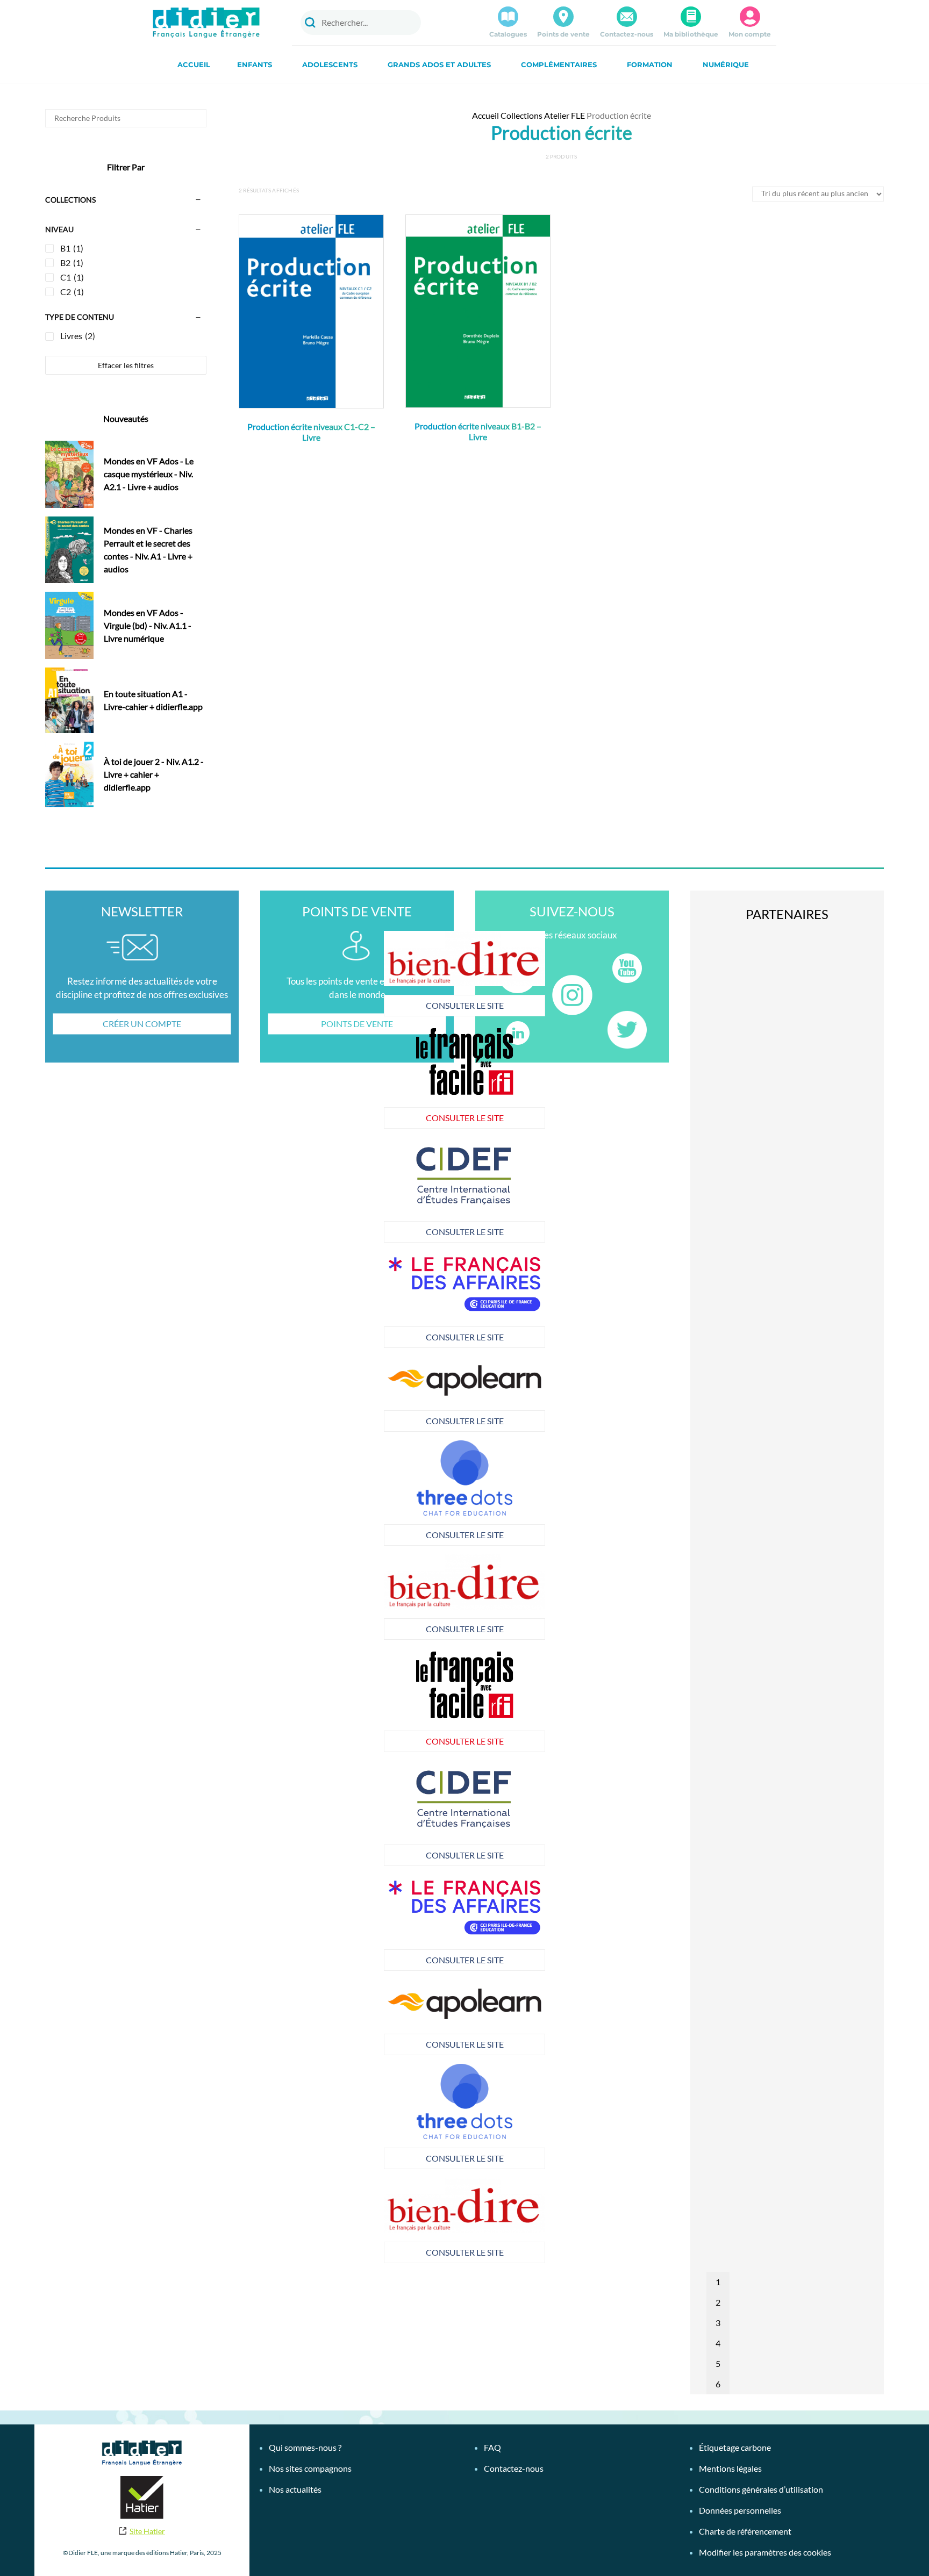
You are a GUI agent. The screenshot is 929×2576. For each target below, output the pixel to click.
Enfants (255, 64)
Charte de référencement (745, 2531)
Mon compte (750, 34)
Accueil (194, 64)
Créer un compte (142, 1024)
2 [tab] (718, 2302)
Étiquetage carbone (735, 2447)
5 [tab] (718, 2363)
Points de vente (563, 34)
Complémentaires (559, 64)
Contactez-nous (627, 34)
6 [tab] (718, 2384)
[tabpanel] (303, 1299)
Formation (650, 64)
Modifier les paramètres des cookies (765, 2552)
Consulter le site (303, 1005)
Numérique (726, 64)
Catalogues (508, 34)
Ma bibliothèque (691, 34)
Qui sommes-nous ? (305, 2447)
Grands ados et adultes (439, 64)
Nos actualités (295, 2489)
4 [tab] (718, 2343)
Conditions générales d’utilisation (761, 2489)
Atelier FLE (564, 115)
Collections (521, 115)
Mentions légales (730, 2468)
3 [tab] (718, 2323)
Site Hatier (147, 2531)
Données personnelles (740, 2510)
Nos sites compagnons (310, 2468)
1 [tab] (718, 2282)
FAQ (492, 2447)
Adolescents (330, 64)
